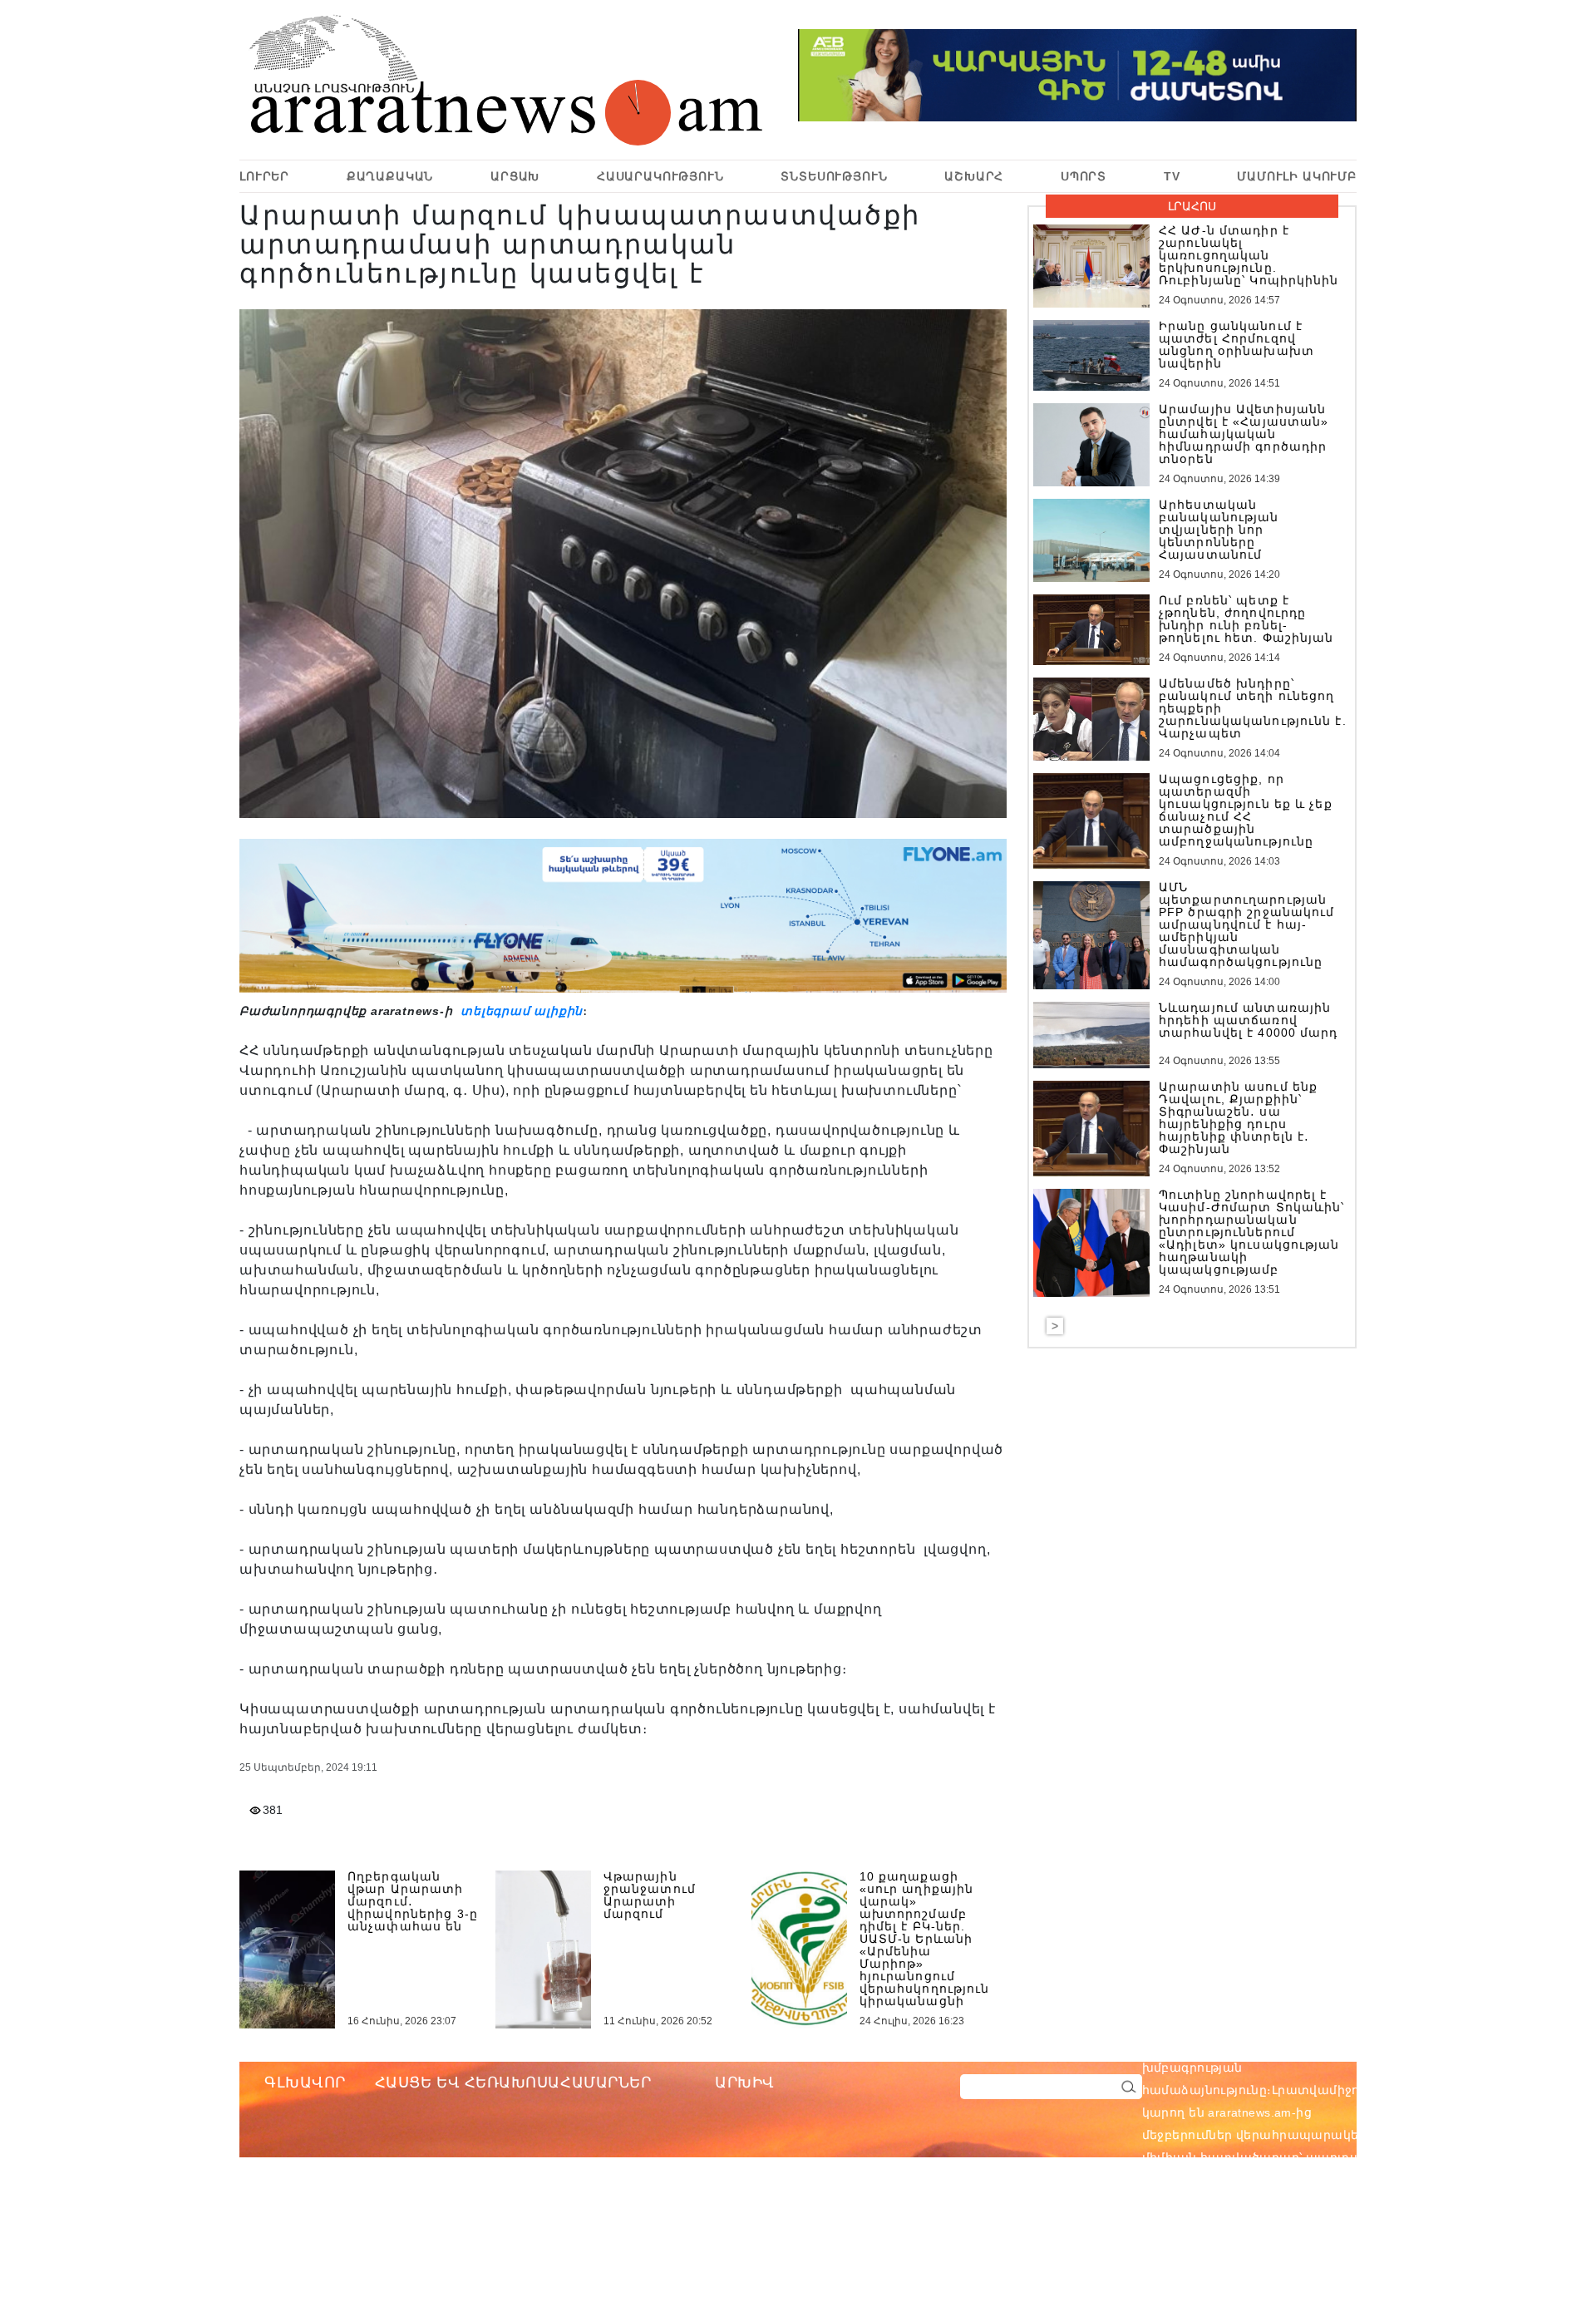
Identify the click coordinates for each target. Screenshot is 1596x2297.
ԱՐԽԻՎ (745, 2083)
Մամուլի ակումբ (1297, 176)
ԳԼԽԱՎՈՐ (305, 2083)
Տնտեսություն (834, 176)
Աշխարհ (974, 176)
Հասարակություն (660, 176)
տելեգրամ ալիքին (520, 1011)
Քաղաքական (390, 176)
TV (1172, 176)
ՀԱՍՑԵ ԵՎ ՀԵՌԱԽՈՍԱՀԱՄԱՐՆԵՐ (513, 2083)
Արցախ (515, 176)
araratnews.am (1329, 2045)
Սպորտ (1084, 176)
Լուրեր (264, 176)
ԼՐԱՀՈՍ (1192, 206)
